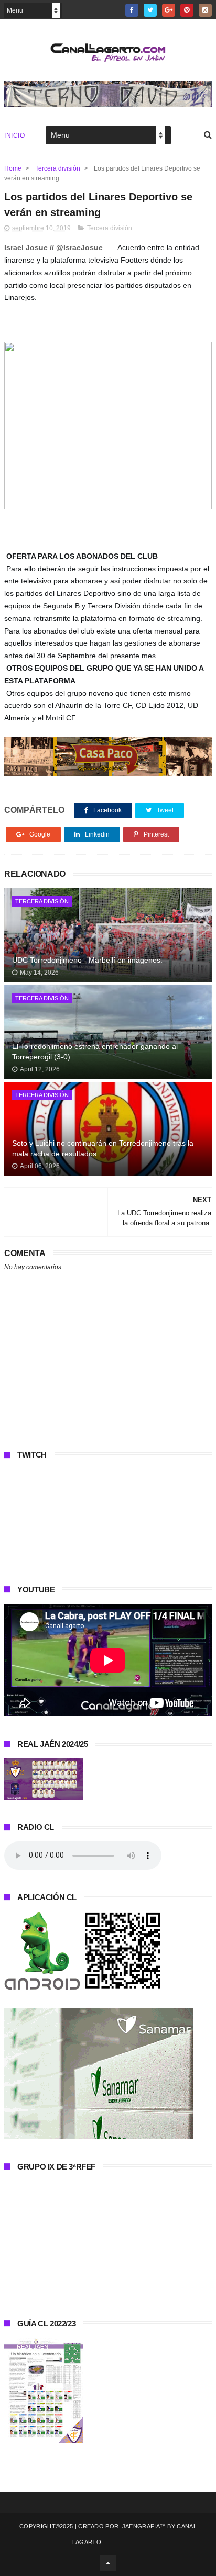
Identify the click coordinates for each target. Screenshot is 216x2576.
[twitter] (150, 10)
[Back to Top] (108, 2563)
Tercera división (58, 168)
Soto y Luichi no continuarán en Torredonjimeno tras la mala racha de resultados (103, 1148)
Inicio (14, 135)
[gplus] (169, 10)
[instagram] (205, 10)
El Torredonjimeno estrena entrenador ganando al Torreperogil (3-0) (95, 1052)
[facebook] (132, 10)
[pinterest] (187, 10)
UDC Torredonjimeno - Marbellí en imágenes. (87, 960)
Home (13, 168)
